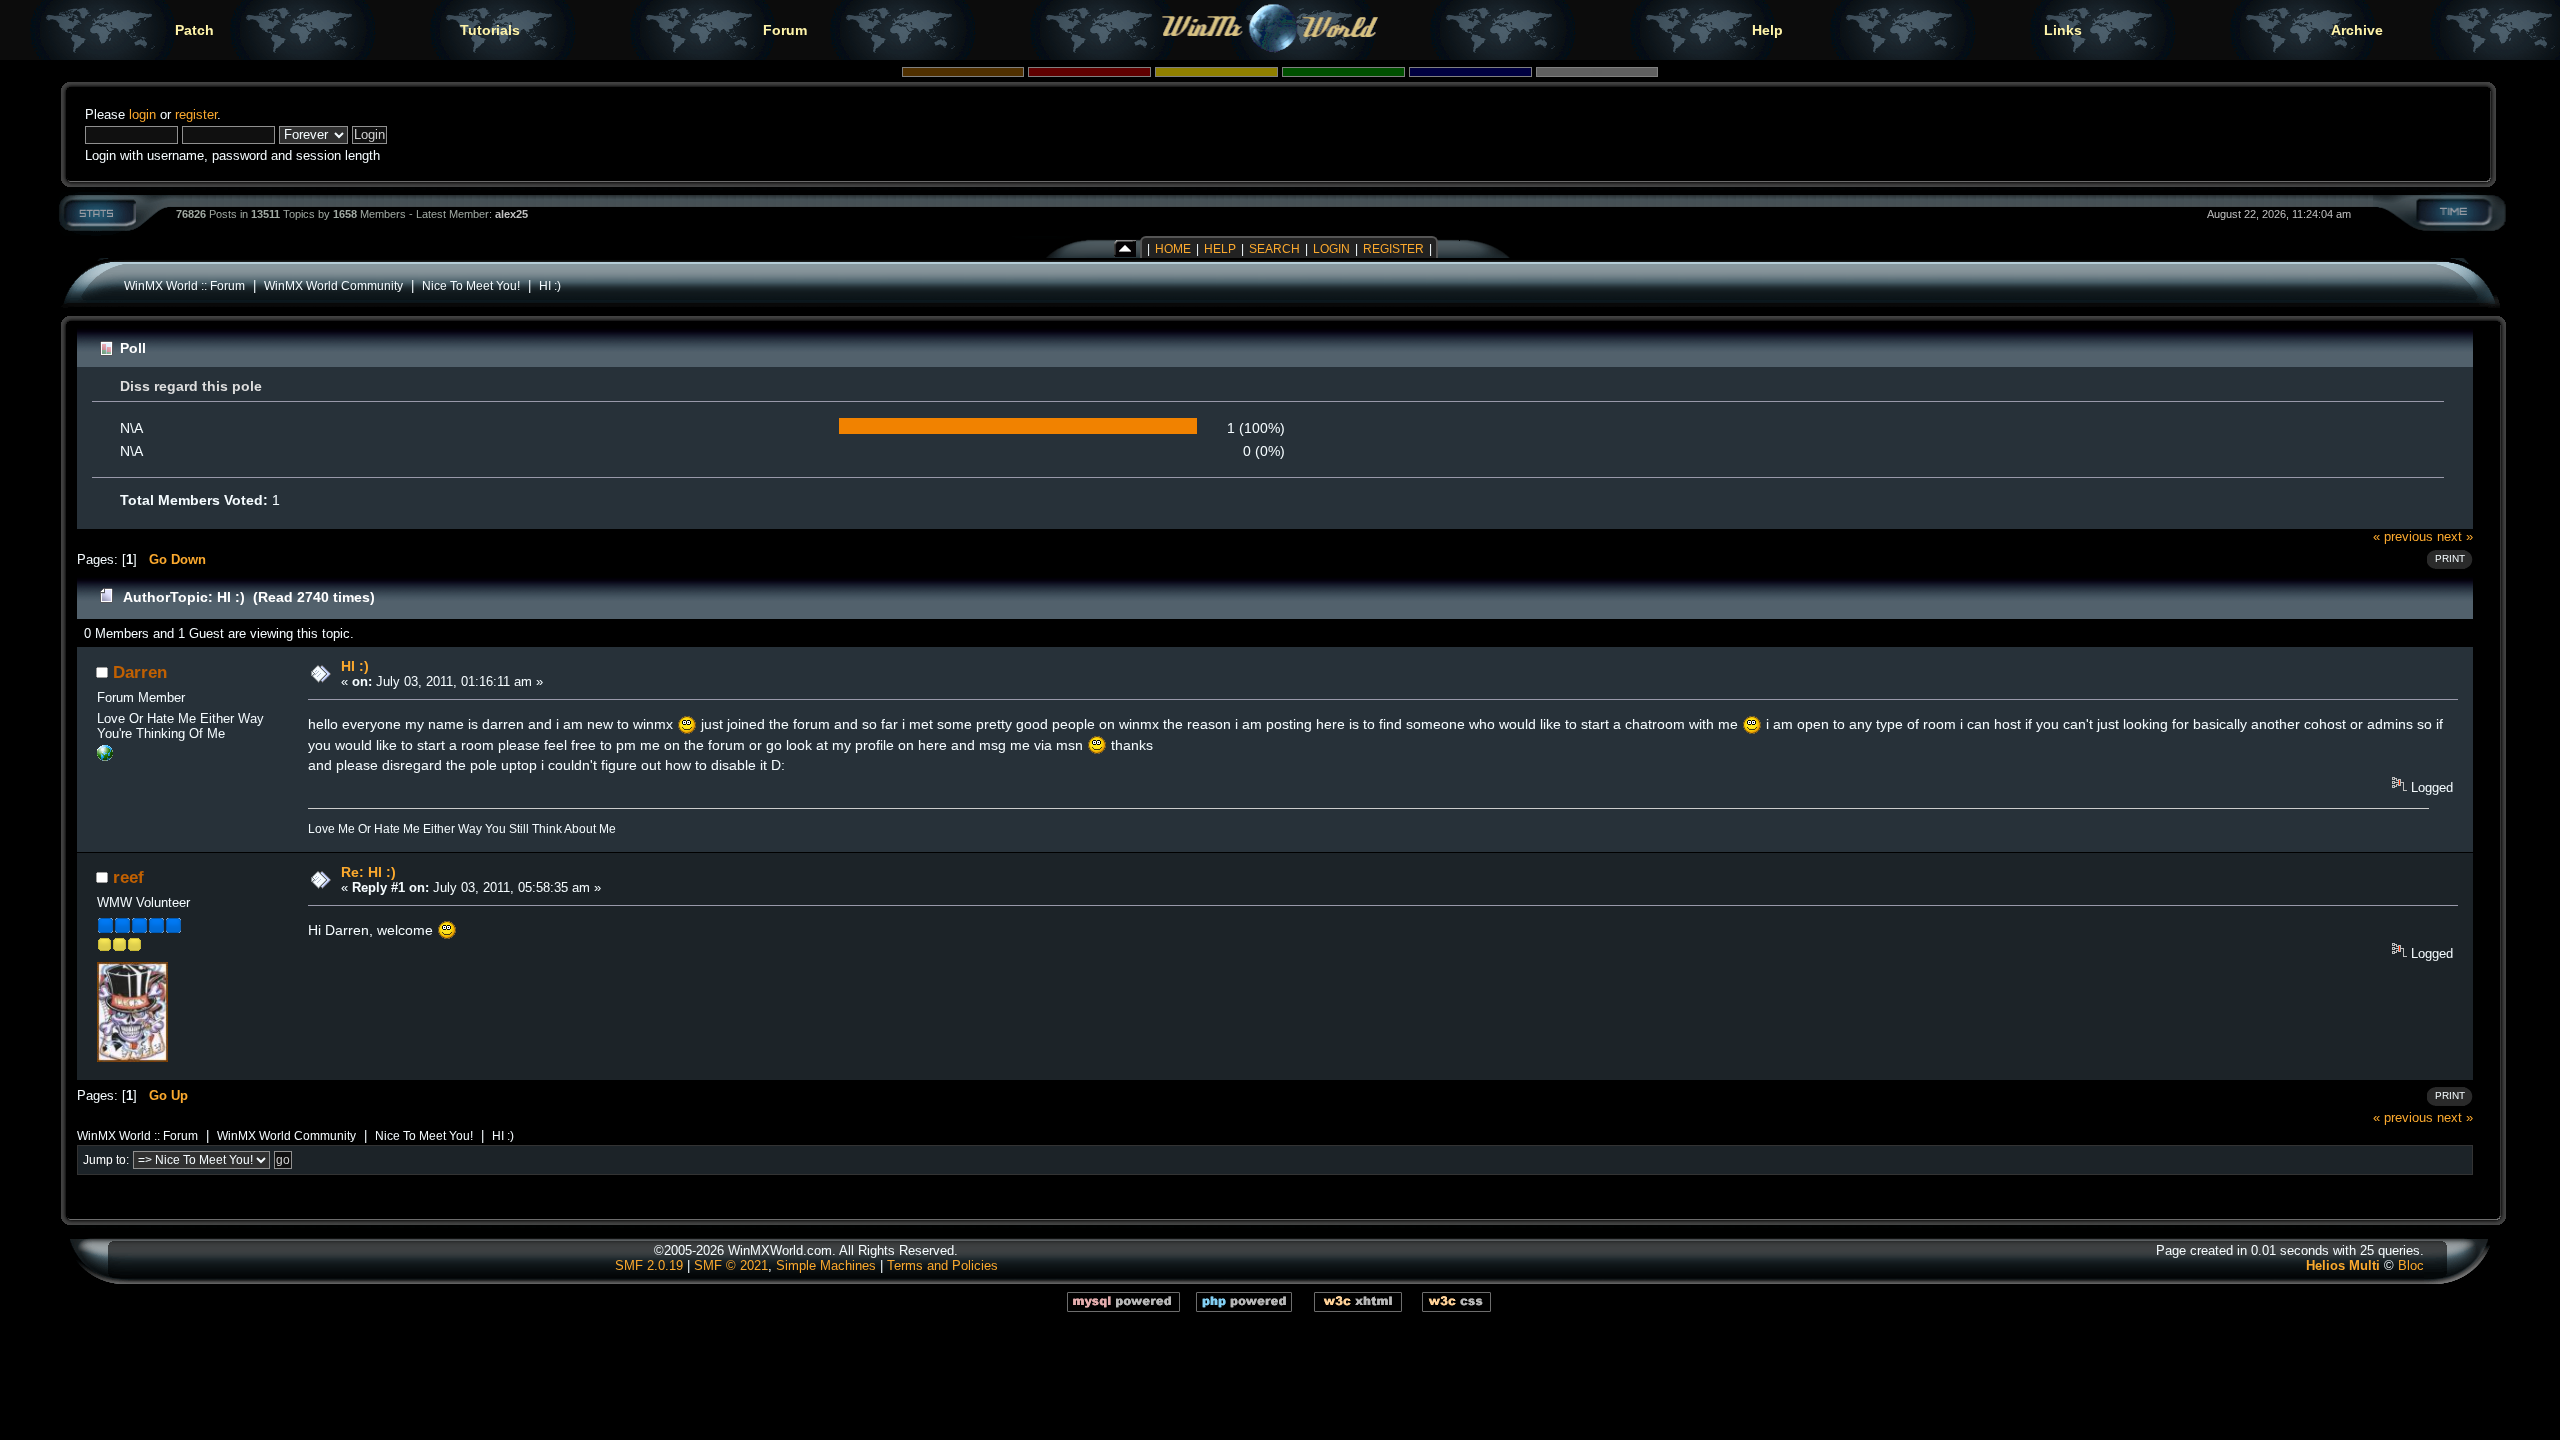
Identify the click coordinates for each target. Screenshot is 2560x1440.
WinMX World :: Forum (184, 285)
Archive (2357, 30)
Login (1331, 249)
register (196, 114)
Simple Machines (826, 1265)
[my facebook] (105, 756)
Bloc (2411, 1265)
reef (128, 877)
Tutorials (490, 30)
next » (2455, 536)
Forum (785, 30)
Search (1274, 249)
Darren (140, 672)
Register (1393, 249)
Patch (194, 30)
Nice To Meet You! (471, 285)
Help (1767, 30)
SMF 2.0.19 (649, 1265)
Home (1173, 249)
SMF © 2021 (731, 1265)
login (142, 114)
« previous (2403, 536)
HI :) (550, 285)
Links (2063, 30)
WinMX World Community (333, 285)
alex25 (511, 214)
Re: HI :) (368, 872)
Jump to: (106, 1160)
